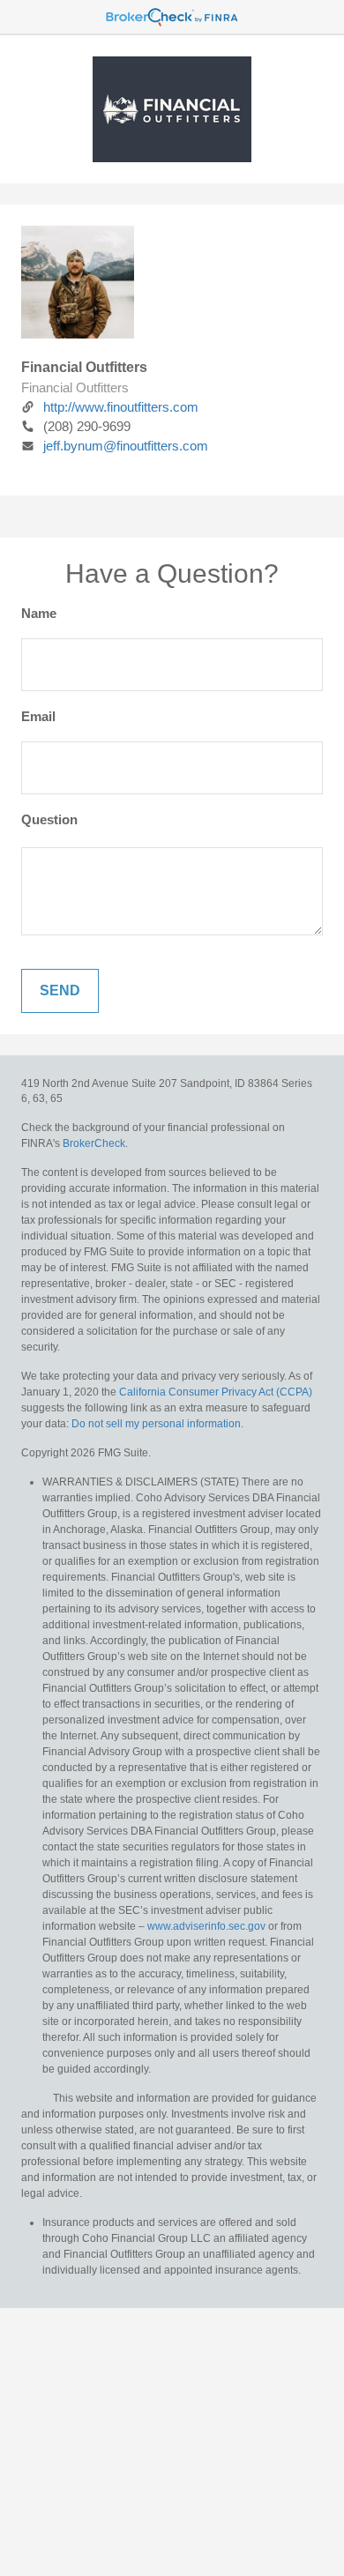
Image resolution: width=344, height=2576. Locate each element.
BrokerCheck (94, 1143)
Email (38, 716)
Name (39, 613)
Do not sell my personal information (156, 1424)
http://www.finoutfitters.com (121, 407)
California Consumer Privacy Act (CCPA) (216, 1392)
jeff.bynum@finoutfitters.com (126, 446)
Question (49, 819)
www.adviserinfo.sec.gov (206, 1926)
